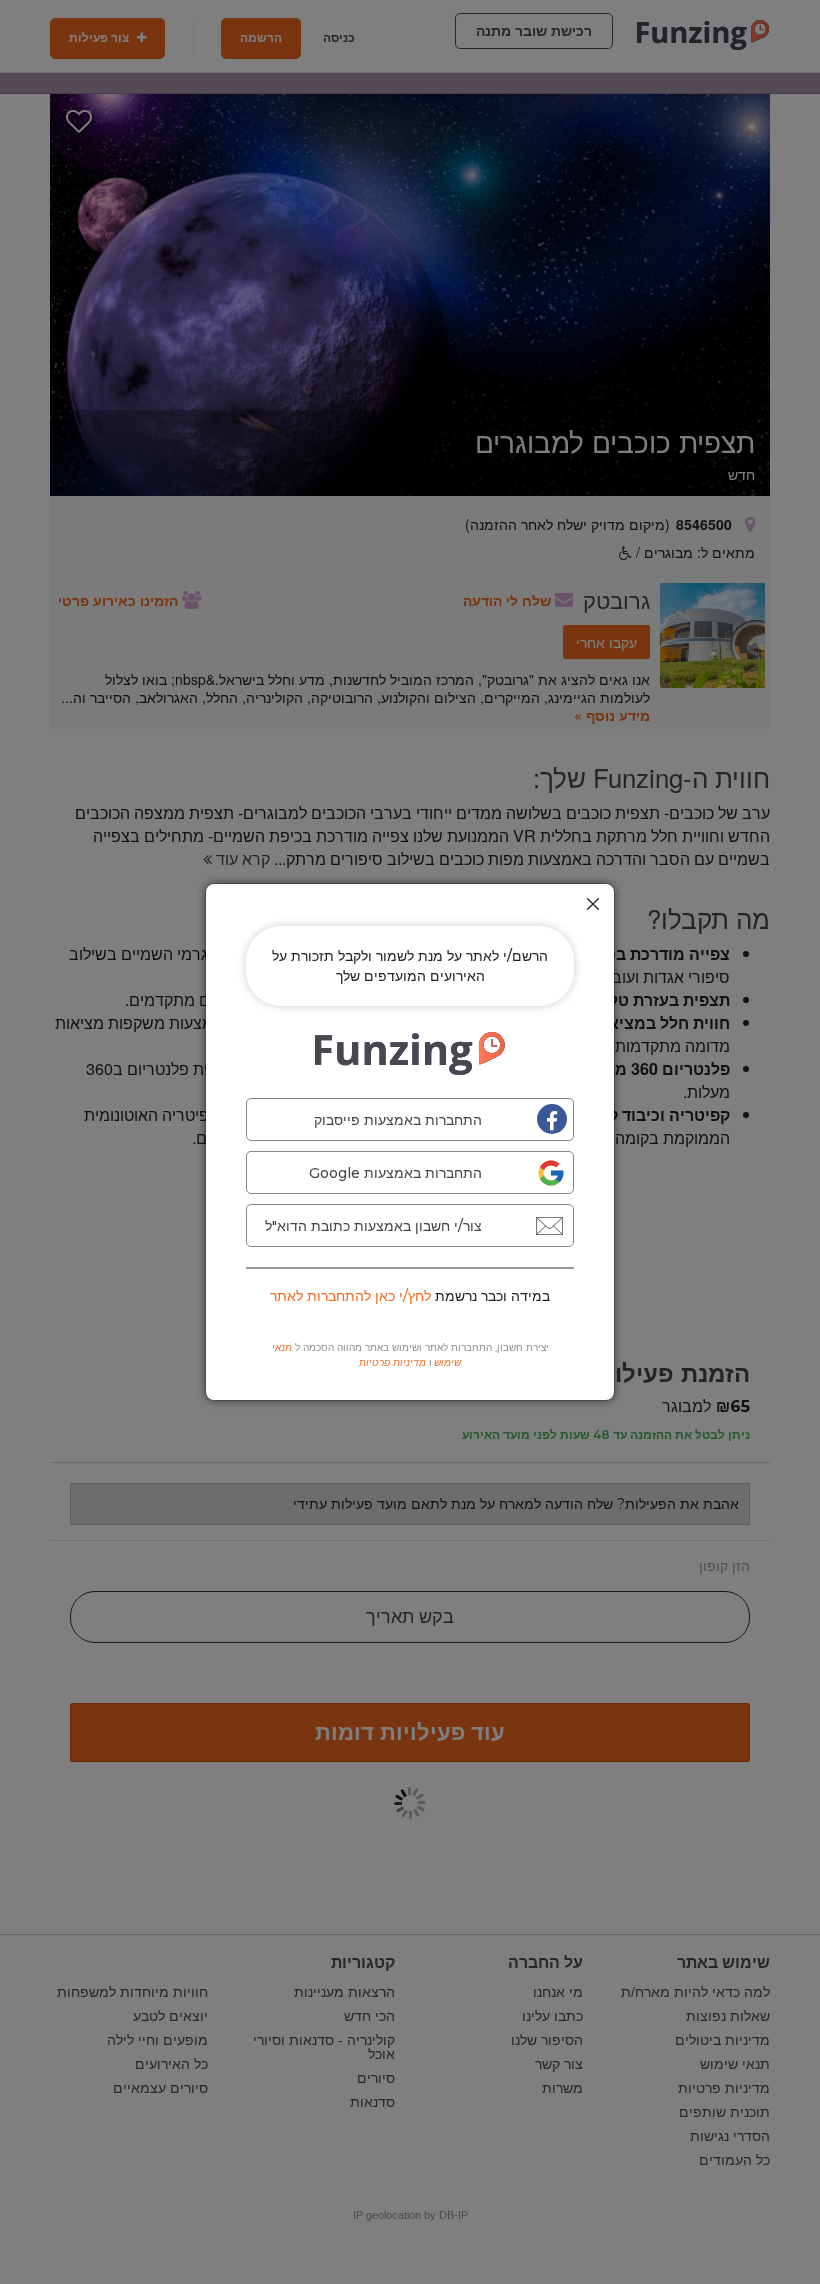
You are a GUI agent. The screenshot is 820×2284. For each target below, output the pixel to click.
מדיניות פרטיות (392, 1362)
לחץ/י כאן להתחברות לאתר (350, 1296)
